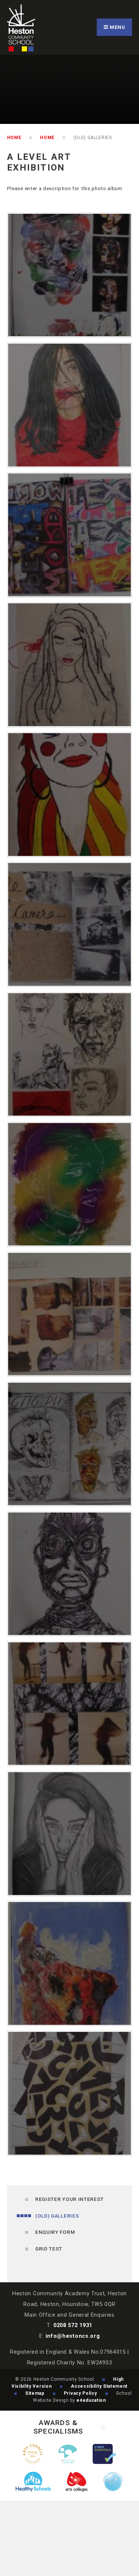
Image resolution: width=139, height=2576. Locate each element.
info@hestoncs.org (73, 2336)
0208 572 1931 (73, 2325)
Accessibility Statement (99, 2386)
